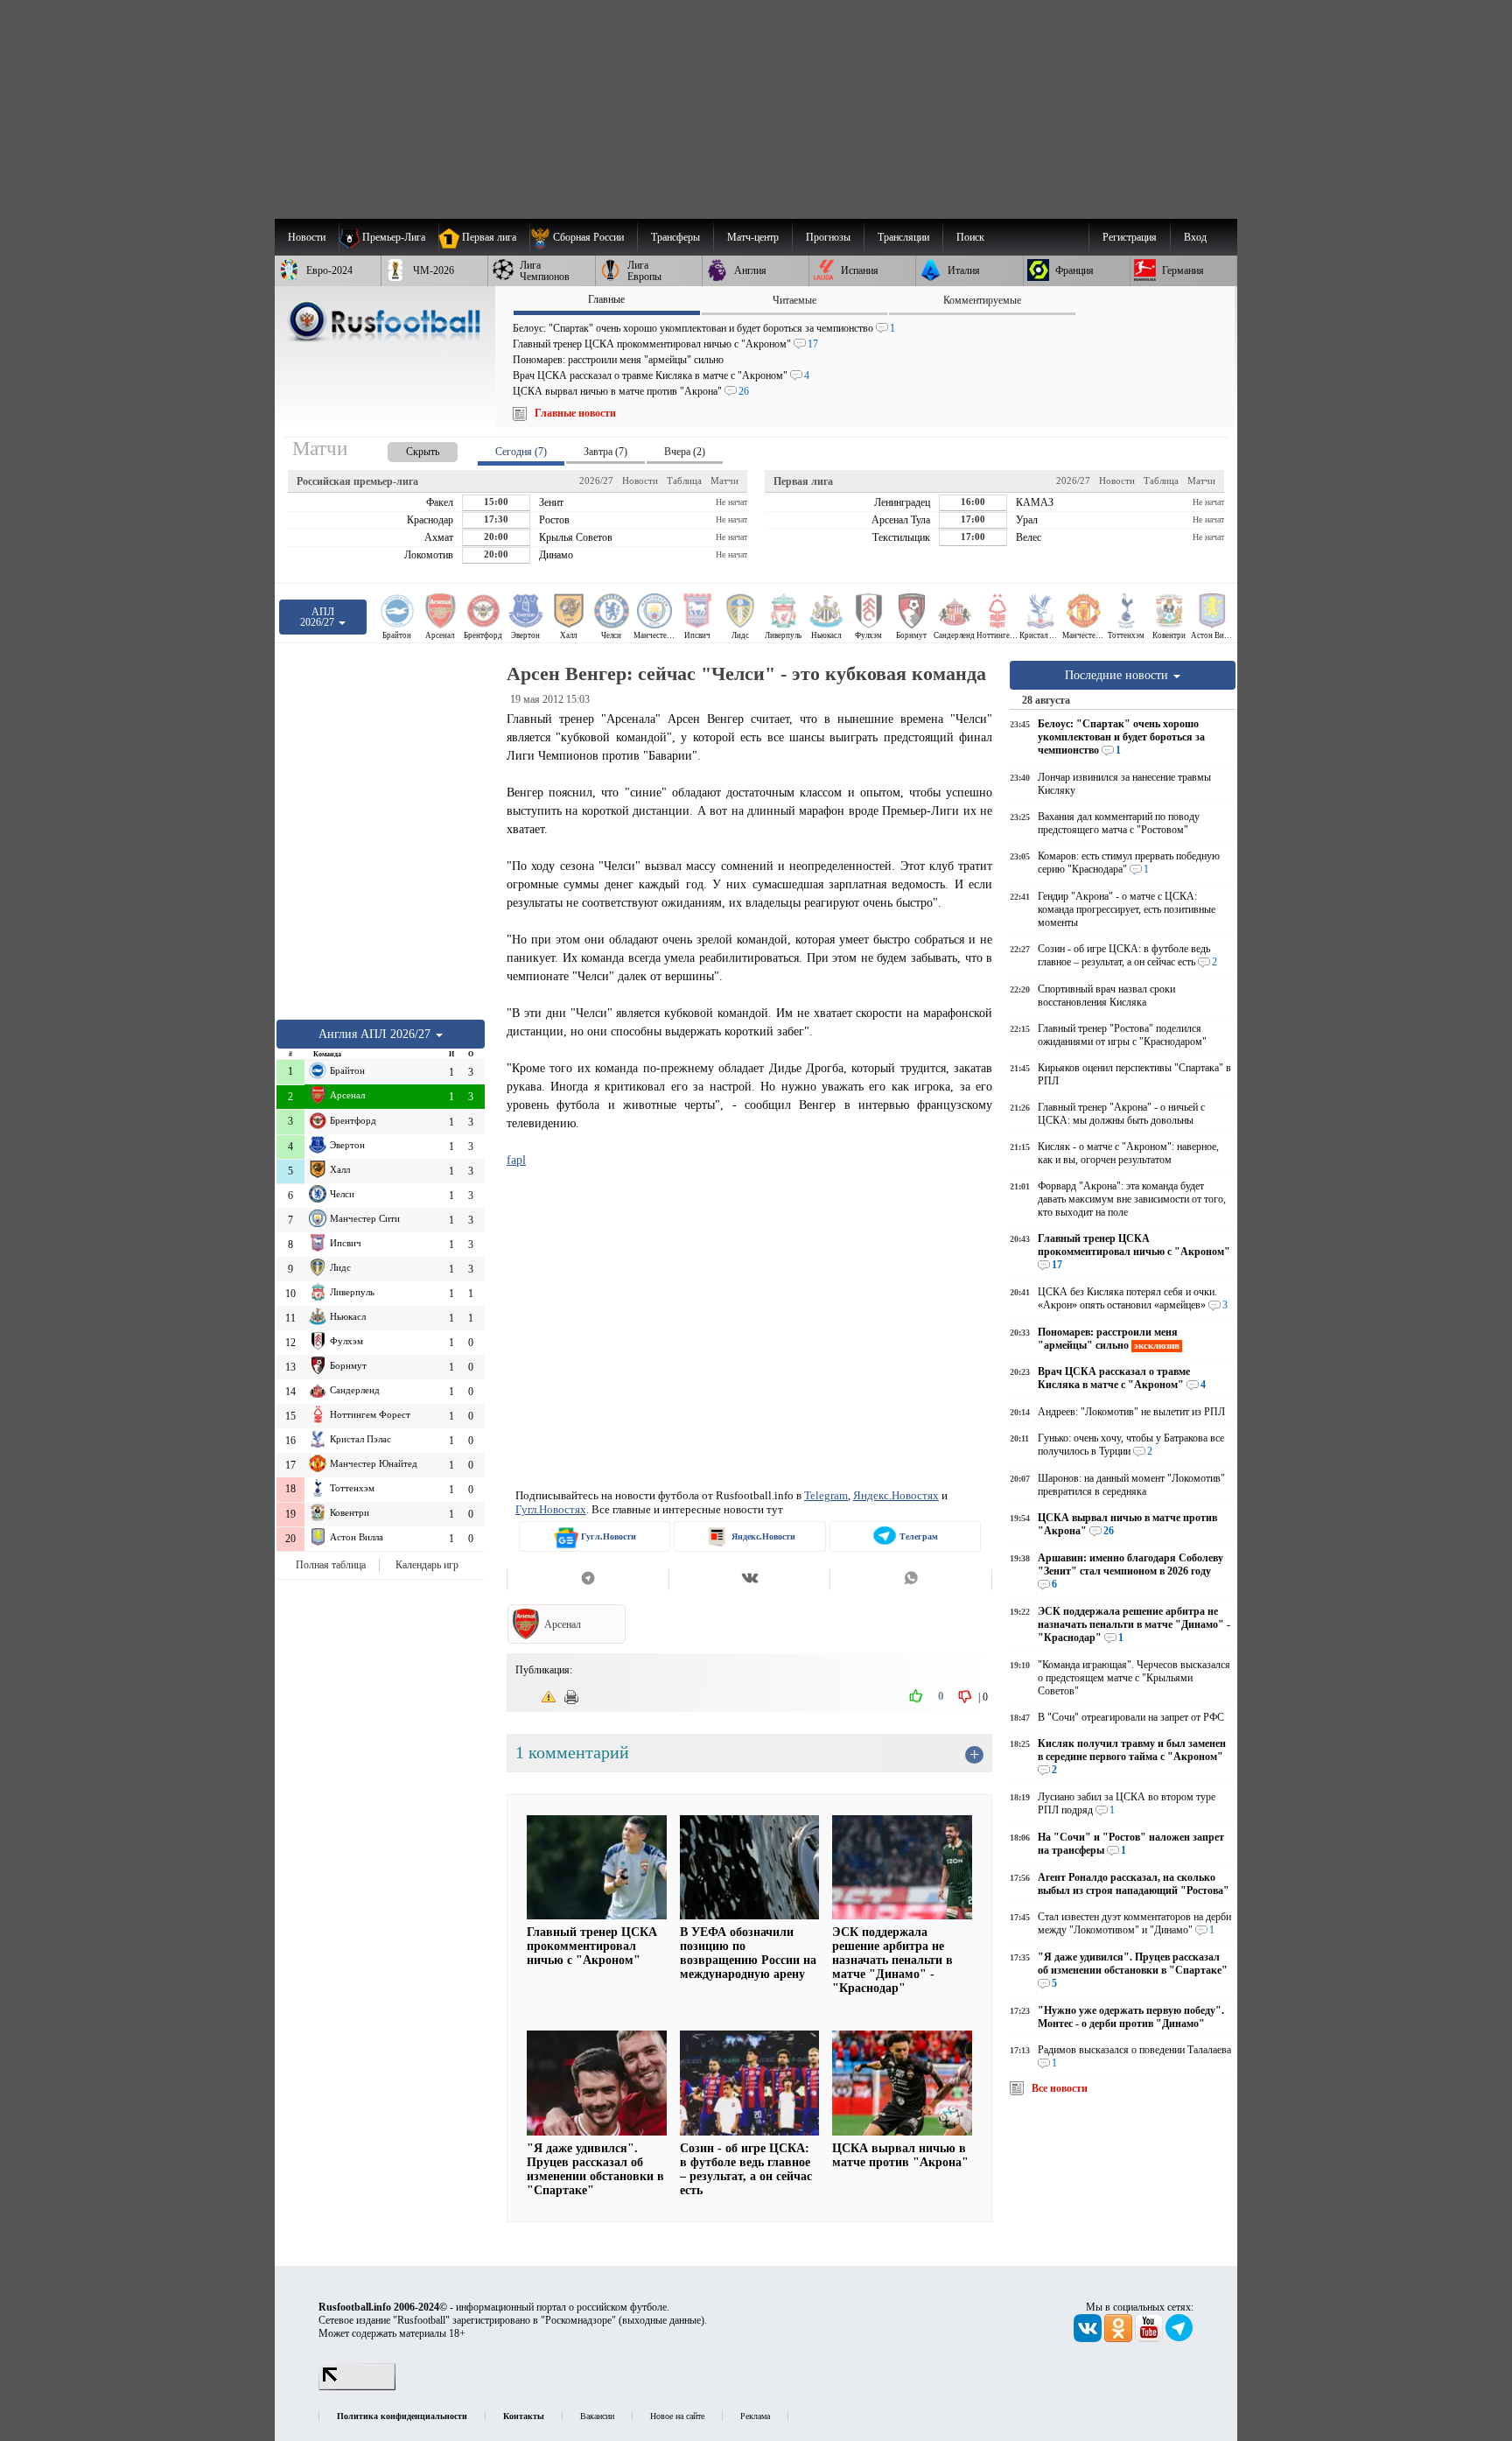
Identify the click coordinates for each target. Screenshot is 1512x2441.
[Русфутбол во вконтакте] (1089, 2339)
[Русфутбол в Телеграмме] (1179, 2339)
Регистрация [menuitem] (1130, 237)
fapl (516, 1160)
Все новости (1060, 2088)
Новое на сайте (677, 2416)
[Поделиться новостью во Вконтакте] (749, 1580)
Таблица (684, 480)
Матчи (724, 480)
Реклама (755, 2416)
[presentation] (405, 449)
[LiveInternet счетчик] (357, 2387)
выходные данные (661, 2320)
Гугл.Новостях (551, 1509)
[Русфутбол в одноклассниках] (1120, 2339)
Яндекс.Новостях (896, 1495)
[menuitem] (583, 237)
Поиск (970, 237)
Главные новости (575, 413)
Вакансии (597, 2416)
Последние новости (1118, 675)
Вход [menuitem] (1195, 237)
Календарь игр (427, 1565)
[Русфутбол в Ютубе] (1150, 2339)
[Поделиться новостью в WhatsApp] (911, 1580)
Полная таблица (331, 1565)
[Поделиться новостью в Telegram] (588, 1580)
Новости (640, 480)
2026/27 (596, 480)
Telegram (826, 1495)
